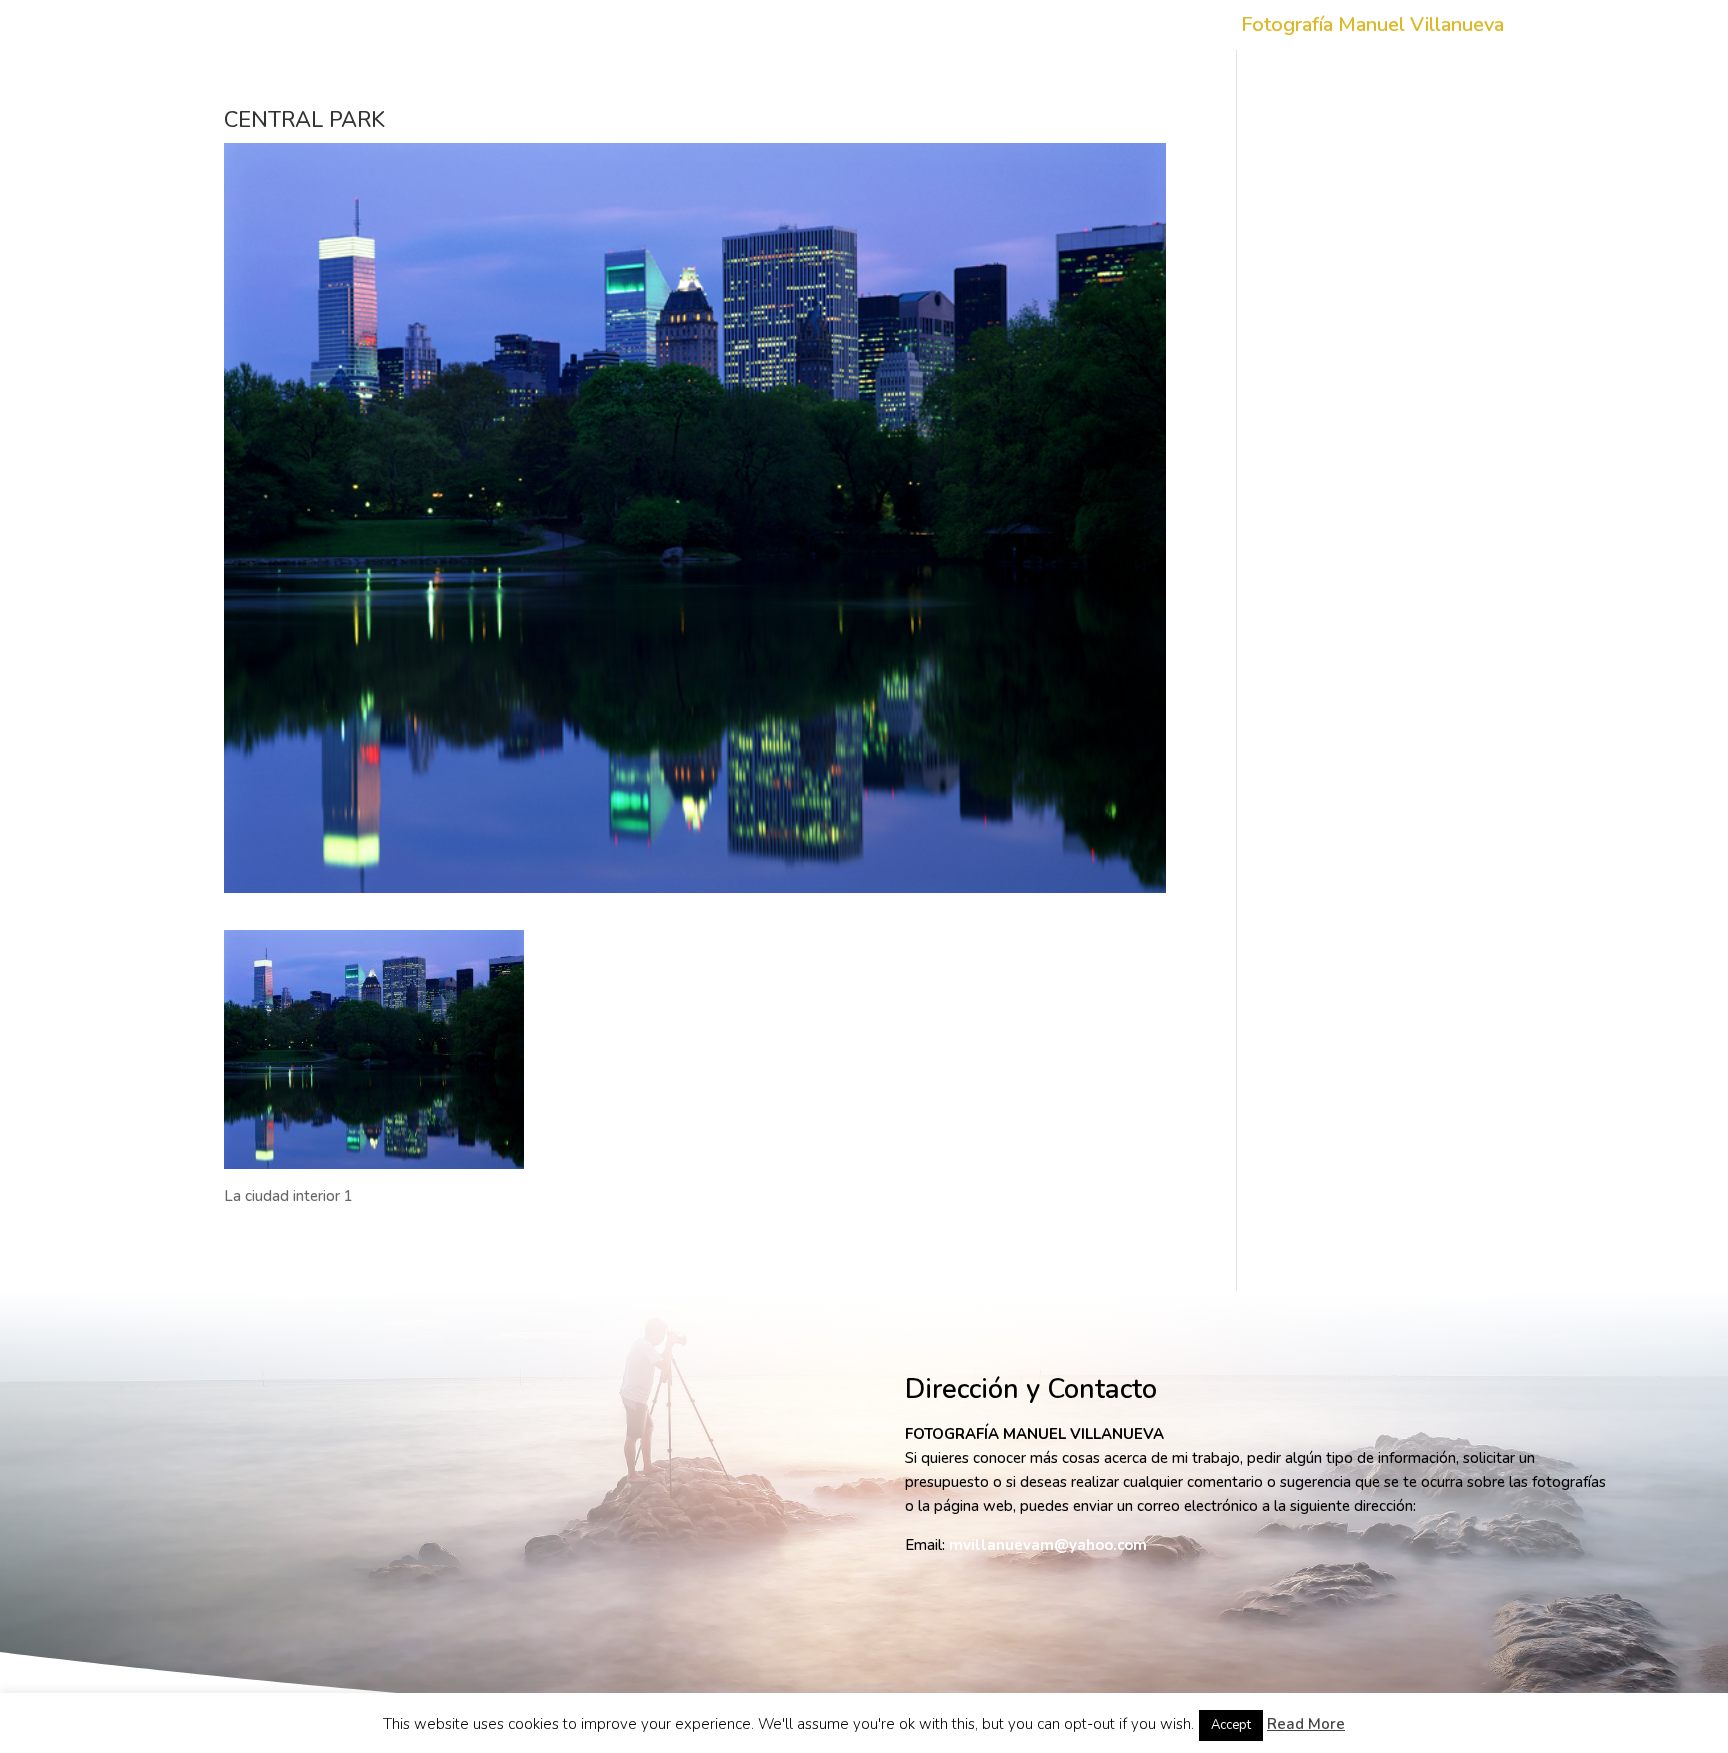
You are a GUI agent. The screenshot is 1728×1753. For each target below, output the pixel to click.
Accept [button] (1231, 1725)
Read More (1306, 1724)
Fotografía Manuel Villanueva (1372, 28)
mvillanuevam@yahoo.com (1048, 1545)
